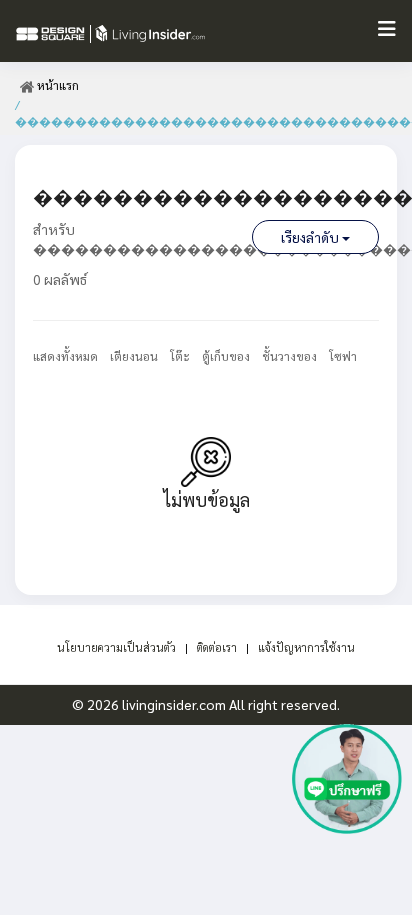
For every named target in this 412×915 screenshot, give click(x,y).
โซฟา (343, 356)
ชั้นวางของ (289, 356)
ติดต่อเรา (217, 647)
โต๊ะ (180, 356)
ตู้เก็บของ (226, 356)
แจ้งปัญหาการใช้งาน (306, 647)
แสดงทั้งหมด (65, 356)
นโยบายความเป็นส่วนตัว (116, 647)
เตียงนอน (134, 356)
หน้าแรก (56, 85)
